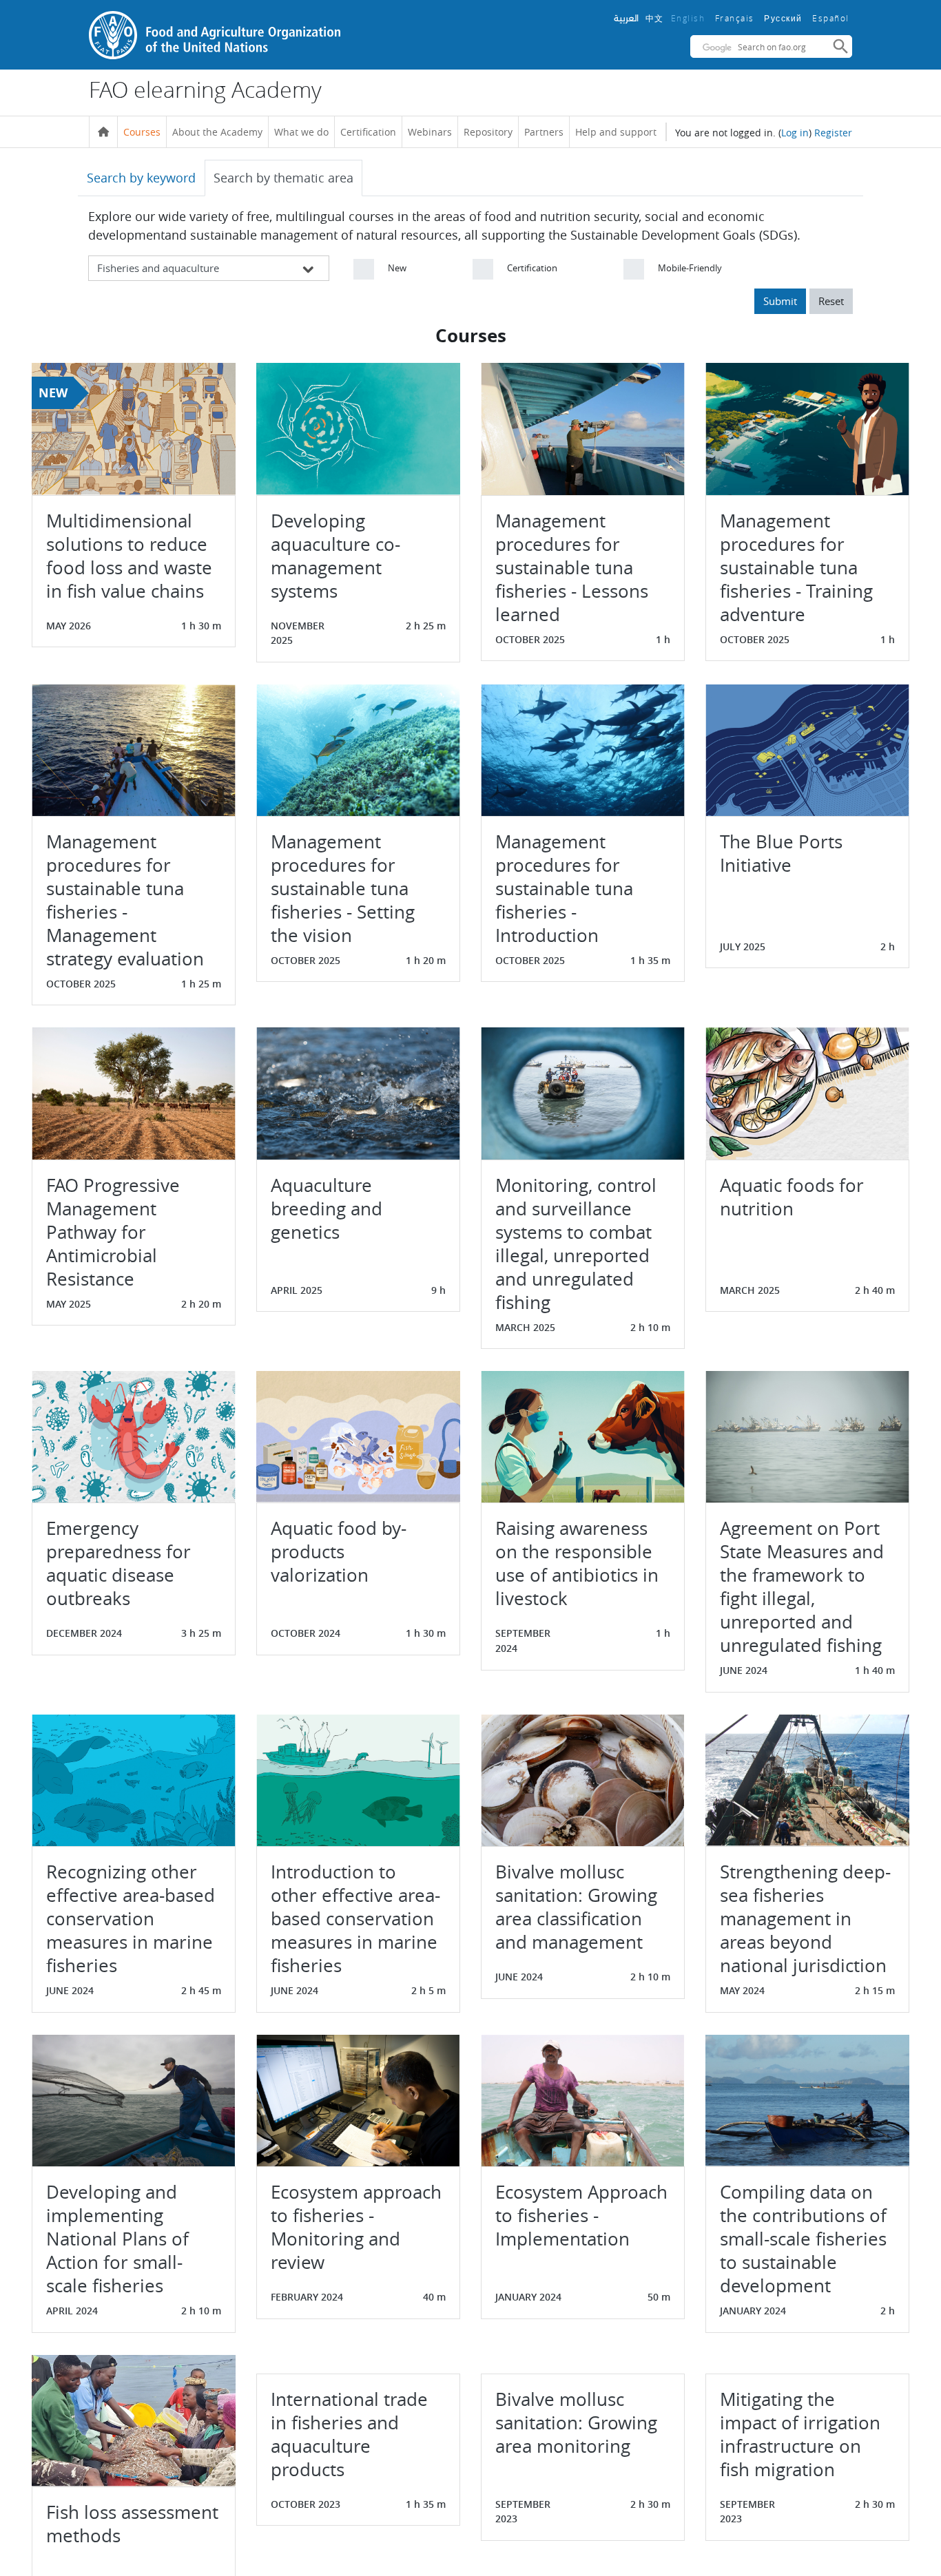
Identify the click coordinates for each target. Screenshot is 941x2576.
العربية (626, 18)
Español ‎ (832, 18)
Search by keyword (141, 178)
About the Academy (217, 132)
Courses (142, 132)
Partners (544, 132)
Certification (368, 132)
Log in (795, 133)
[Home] (103, 132)
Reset (831, 301)
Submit (780, 301)
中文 (655, 18)
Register (833, 133)
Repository (488, 132)
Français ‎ (736, 18)
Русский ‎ (785, 19)
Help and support (616, 132)
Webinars (430, 132)
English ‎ (690, 18)
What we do (301, 132)
